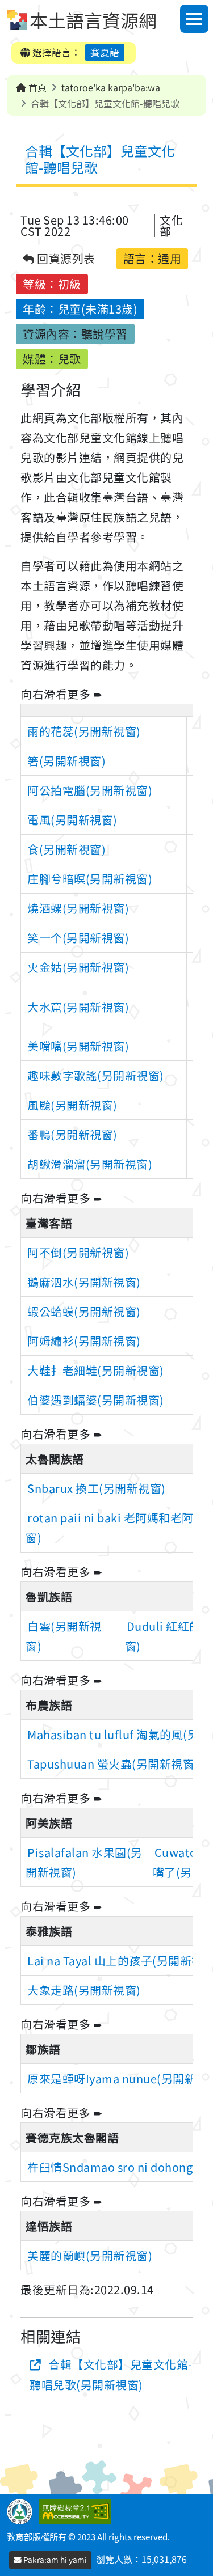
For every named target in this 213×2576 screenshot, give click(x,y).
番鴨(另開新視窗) (72, 1134)
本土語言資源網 (93, 20)
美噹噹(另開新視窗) (78, 1046)
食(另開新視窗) (66, 849)
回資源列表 (65, 259)
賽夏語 (105, 52)
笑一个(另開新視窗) (78, 938)
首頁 (36, 87)
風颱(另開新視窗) (72, 1105)
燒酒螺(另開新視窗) (78, 908)
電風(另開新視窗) (72, 820)
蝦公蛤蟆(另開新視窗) (84, 1311)
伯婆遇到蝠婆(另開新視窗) (96, 1400)
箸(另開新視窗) (66, 761)
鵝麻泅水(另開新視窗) (84, 1282)
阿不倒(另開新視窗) (78, 1252)
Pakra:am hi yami (54, 2560)
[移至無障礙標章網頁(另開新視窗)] (78, 2510)
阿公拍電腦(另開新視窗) (90, 790)
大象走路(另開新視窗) (84, 1990)
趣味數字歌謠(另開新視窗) (96, 1075)
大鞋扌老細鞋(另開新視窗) (96, 1370)
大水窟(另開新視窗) (78, 1007)
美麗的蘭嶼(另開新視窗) (90, 2255)
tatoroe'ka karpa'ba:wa (111, 87)
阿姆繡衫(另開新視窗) (84, 1341)
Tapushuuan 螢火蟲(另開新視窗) (113, 1764)
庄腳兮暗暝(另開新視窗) (90, 879)
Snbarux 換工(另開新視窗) (97, 1488)
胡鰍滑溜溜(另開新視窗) (90, 1164)
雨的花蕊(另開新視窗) (84, 731)
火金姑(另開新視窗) (78, 967)
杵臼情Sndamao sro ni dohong (110, 2167)
